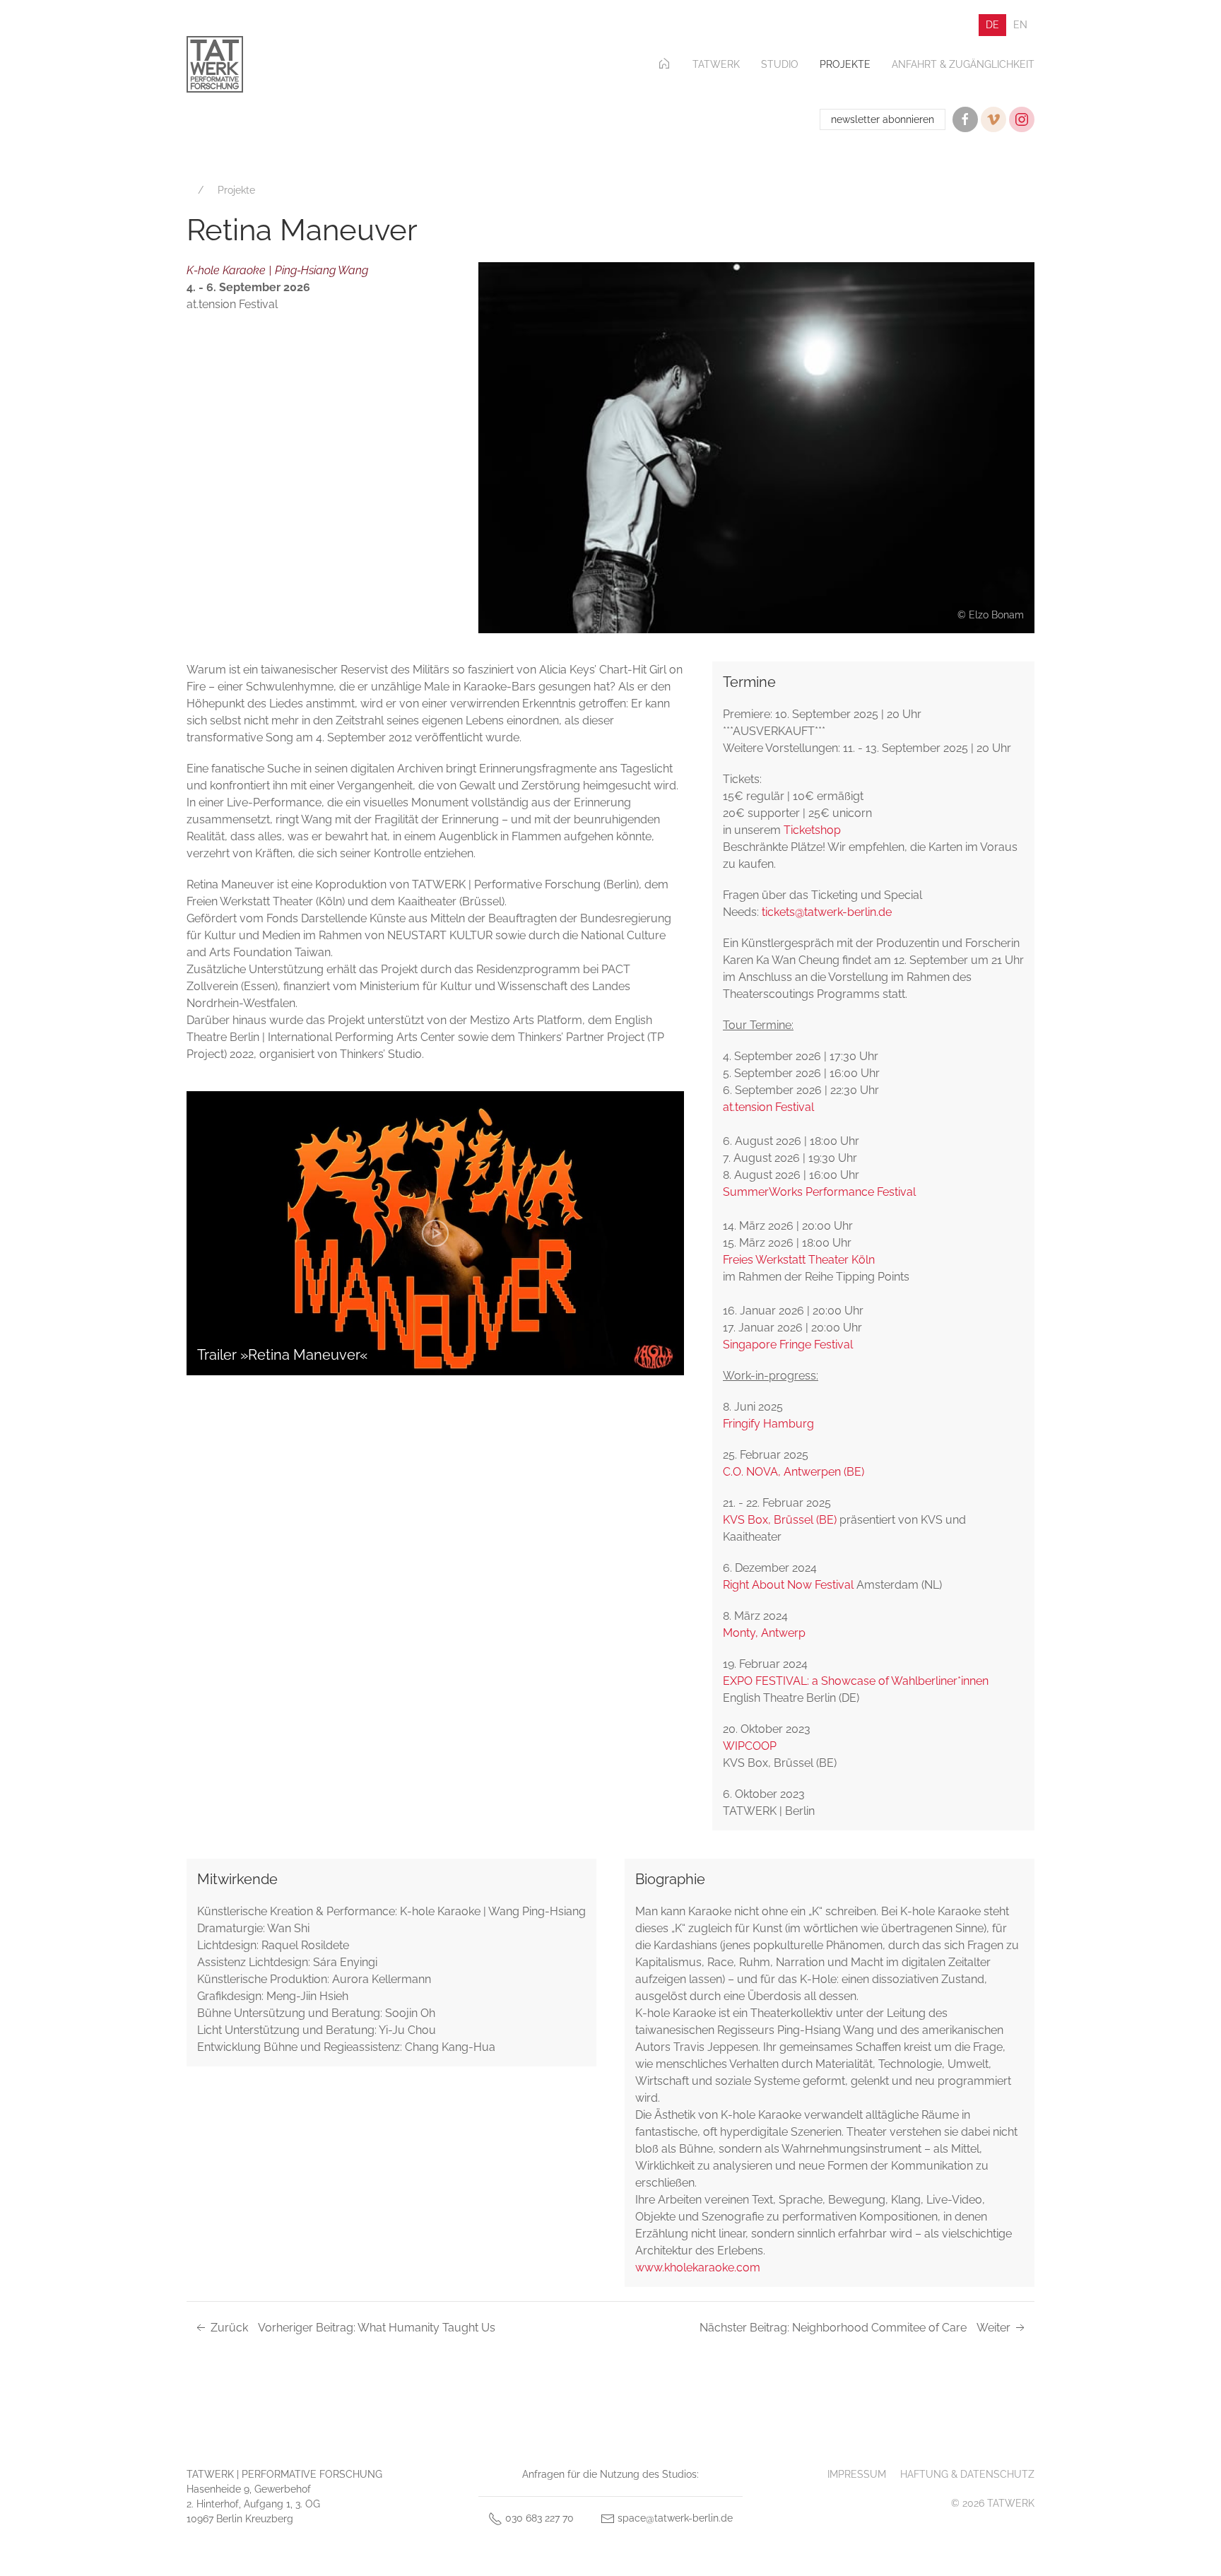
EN (1020, 25)
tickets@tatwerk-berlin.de (827, 912)
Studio (780, 64)
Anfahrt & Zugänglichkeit (963, 64)
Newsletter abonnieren (883, 119)
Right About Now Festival (790, 1585)
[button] (756, 447)
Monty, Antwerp (764, 1633)
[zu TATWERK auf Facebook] (965, 119)
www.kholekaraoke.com (698, 2268)
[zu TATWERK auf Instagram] (1022, 119)
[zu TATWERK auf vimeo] (993, 119)
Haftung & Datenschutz (967, 2474)
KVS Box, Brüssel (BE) (781, 1520)
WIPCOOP (750, 1746)
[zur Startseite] (215, 64)
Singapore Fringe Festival (788, 1345)
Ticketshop (812, 830)
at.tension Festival (768, 1107)
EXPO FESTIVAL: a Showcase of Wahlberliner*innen (856, 1681)
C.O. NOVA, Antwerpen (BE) (794, 1472)
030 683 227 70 (538, 2518)
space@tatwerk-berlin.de (674, 2518)
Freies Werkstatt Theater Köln (799, 1260)
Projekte (845, 64)
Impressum (857, 2474)
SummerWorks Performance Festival (821, 1192)
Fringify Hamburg (768, 1424)
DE (992, 25)
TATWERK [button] (716, 64)
